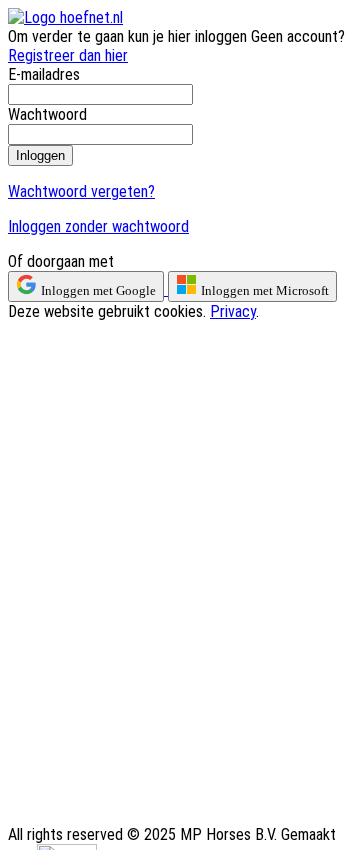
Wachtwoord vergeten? (81, 191)
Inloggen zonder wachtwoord (98, 226)
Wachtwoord (47, 114)
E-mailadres (44, 74)
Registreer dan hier (68, 55)
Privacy (233, 311)
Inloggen (40, 155)
